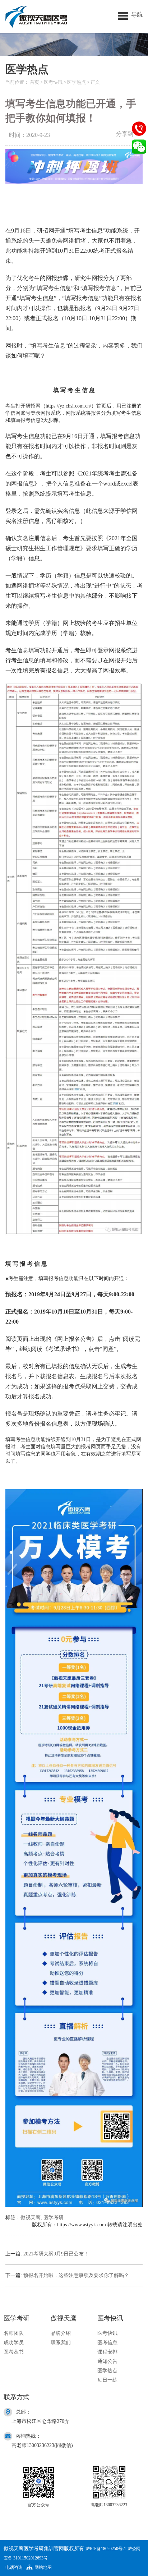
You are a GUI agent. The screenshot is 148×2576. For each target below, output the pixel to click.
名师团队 (14, 2333)
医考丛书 (14, 2352)
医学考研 (54, 2218)
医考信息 (107, 2343)
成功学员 (14, 2343)
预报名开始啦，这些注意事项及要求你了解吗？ (76, 2275)
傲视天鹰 (31, 2218)
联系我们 (61, 2343)
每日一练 (107, 2380)
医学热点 (77, 82)
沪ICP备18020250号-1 (106, 2549)
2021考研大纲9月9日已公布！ (56, 2254)
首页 (34, 82)
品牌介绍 (61, 2333)
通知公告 (107, 2361)
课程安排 (107, 2352)
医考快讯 (53, 82)
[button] (130, 14)
